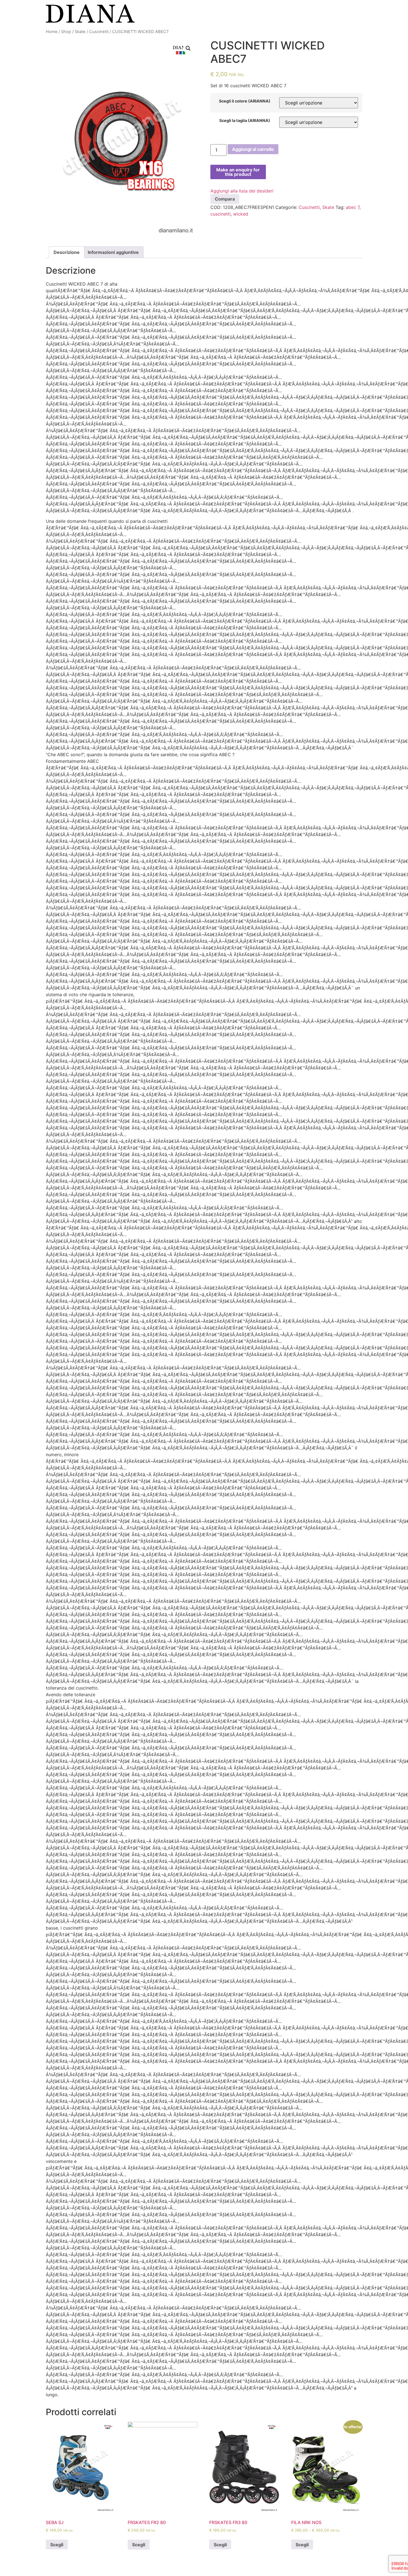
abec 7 (353, 207)
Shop (66, 32)
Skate (80, 32)
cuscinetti (221, 214)
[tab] (67, 252)
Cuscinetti (99, 32)
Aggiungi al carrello (253, 149)
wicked (241, 214)
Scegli (57, 2545)
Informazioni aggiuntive (113, 252)
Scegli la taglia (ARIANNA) (245, 121)
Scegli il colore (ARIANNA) (245, 101)
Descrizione (67, 252)
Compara (225, 199)
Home (52, 32)
